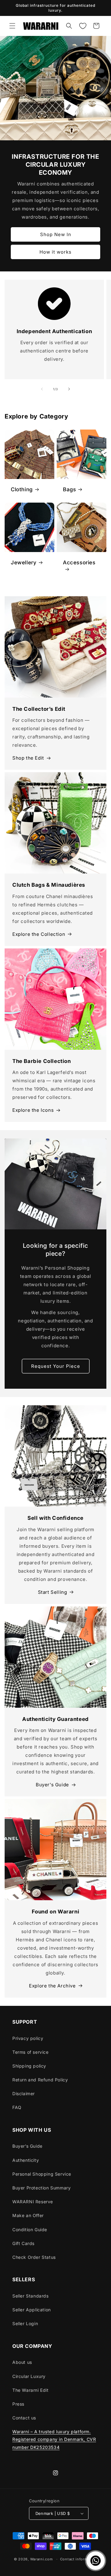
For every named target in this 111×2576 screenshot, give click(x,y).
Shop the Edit (28, 758)
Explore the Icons (33, 1110)
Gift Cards (23, 2243)
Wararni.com (42, 2559)
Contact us (24, 2418)
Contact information (79, 2559)
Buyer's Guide (52, 1785)
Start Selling (53, 1592)
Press (18, 2404)
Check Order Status (34, 2257)
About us (22, 2362)
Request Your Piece (56, 1366)
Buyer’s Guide (27, 2146)
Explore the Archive (52, 1986)
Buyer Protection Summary (41, 2188)
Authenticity (26, 2160)
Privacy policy (28, 2038)
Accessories (79, 562)
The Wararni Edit (31, 2390)
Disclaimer (24, 2093)
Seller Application (32, 2310)
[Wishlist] (83, 26)
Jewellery (24, 562)
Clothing (22, 489)
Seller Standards (31, 2296)
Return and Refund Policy (40, 2080)
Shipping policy (29, 2066)
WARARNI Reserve (33, 2202)
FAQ (17, 2107)
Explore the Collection (39, 934)
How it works (55, 252)
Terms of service (31, 2052)
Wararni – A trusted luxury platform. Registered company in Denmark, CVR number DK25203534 (54, 2439)
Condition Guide (30, 2230)
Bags (69, 489)
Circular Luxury (29, 2376)
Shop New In (56, 234)
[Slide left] (42, 389)
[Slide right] (69, 389)
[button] (12, 26)
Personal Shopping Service (42, 2174)
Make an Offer (28, 2215)
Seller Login (25, 2323)
